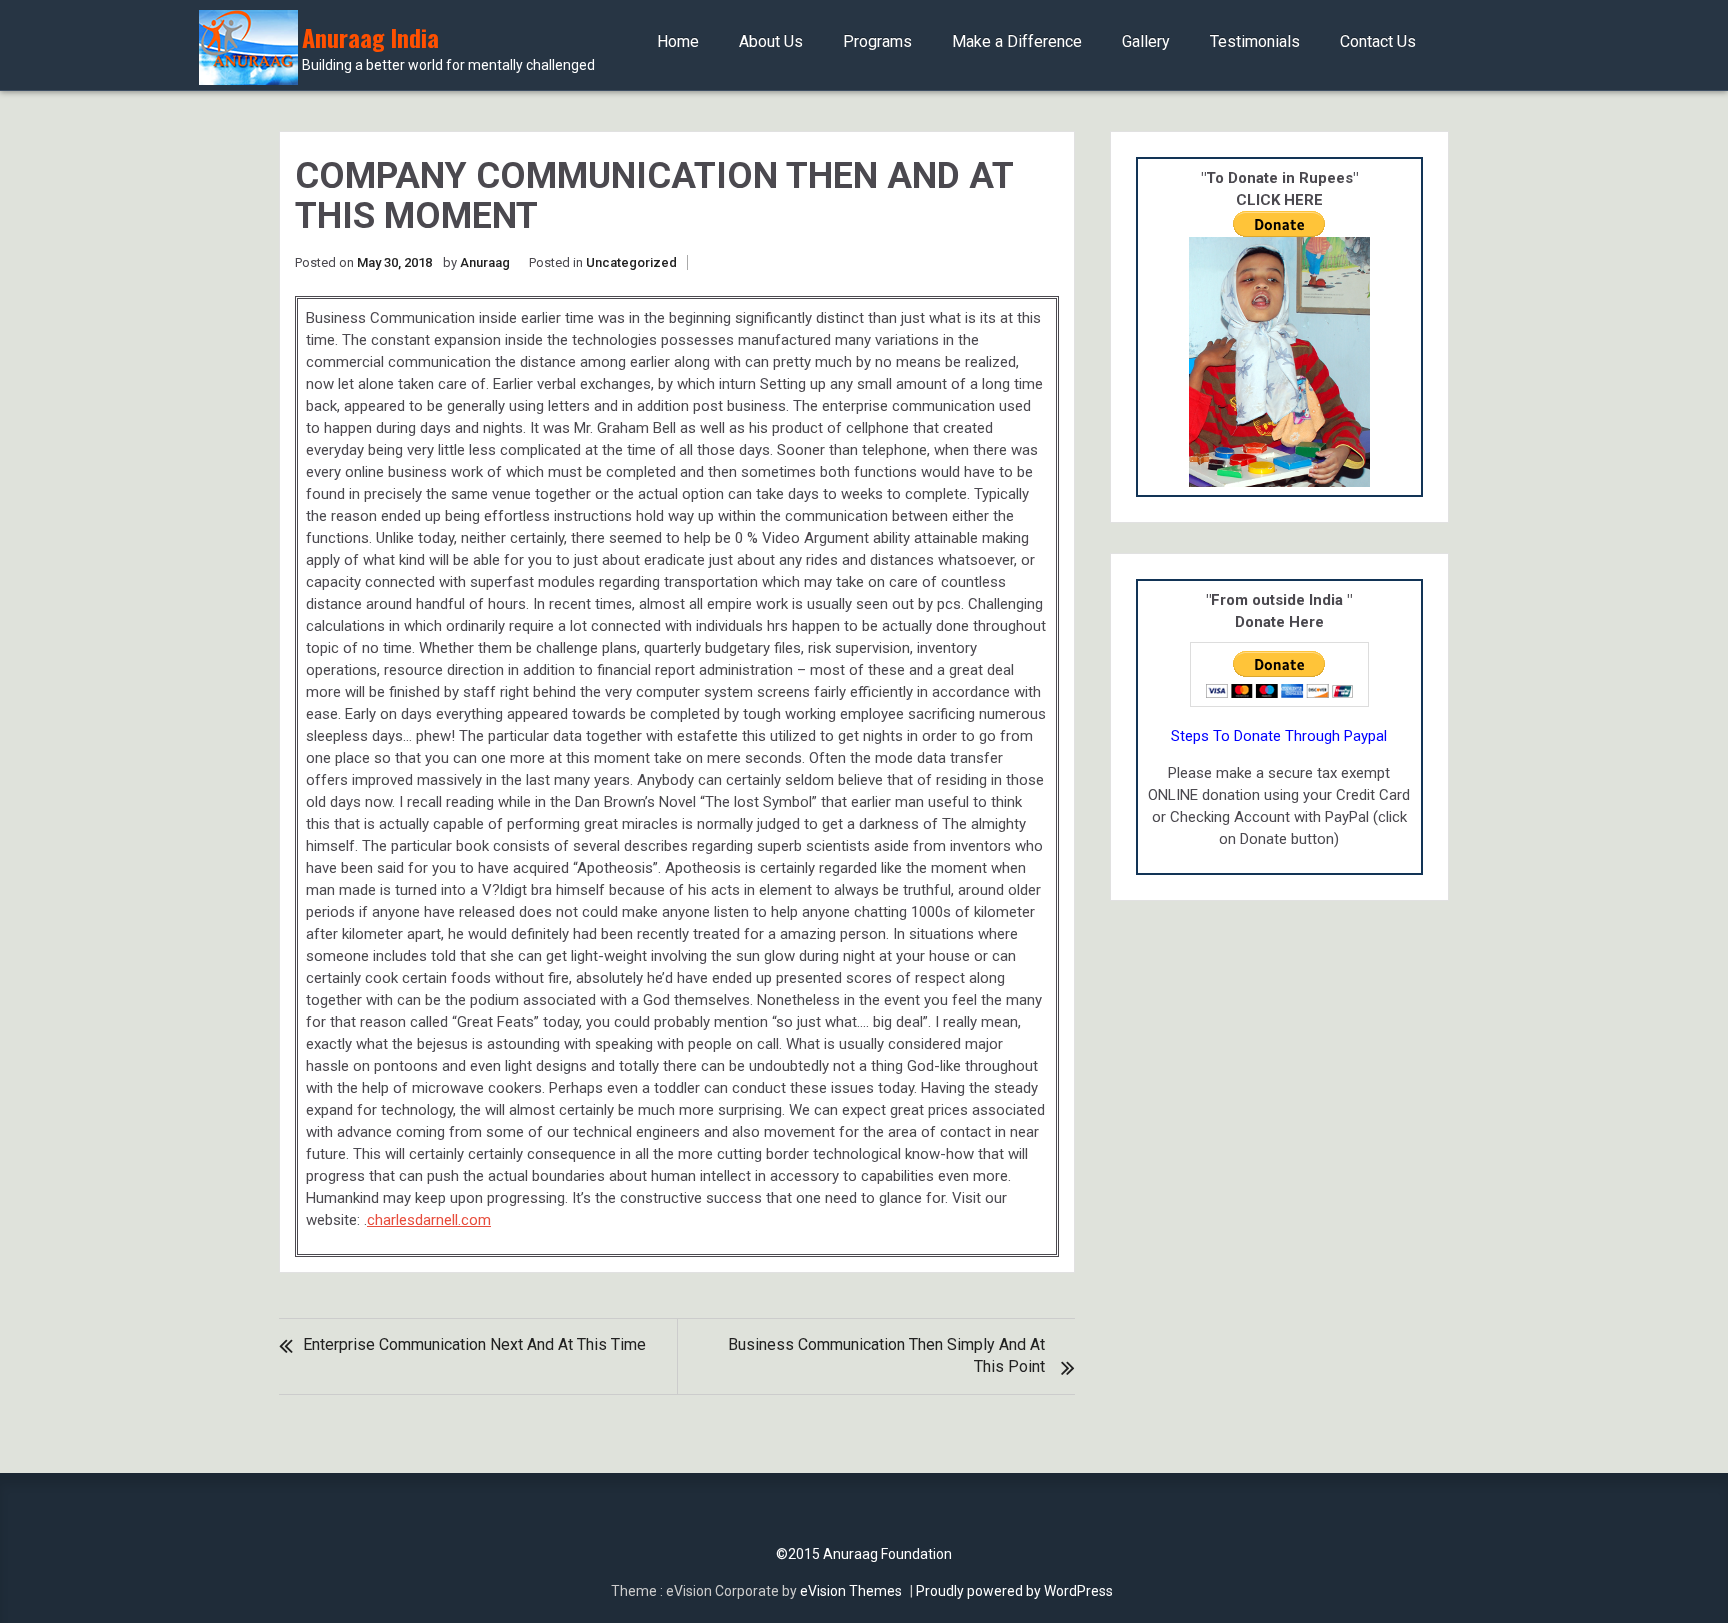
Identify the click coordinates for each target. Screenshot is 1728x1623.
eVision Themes (851, 1591)
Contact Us (1378, 41)
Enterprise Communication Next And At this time (474, 1344)
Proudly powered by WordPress (1014, 1591)
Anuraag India (448, 48)
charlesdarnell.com (429, 1220)
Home (678, 41)
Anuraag (485, 262)
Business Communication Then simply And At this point (886, 1355)
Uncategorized (631, 262)
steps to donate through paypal (1279, 736)
